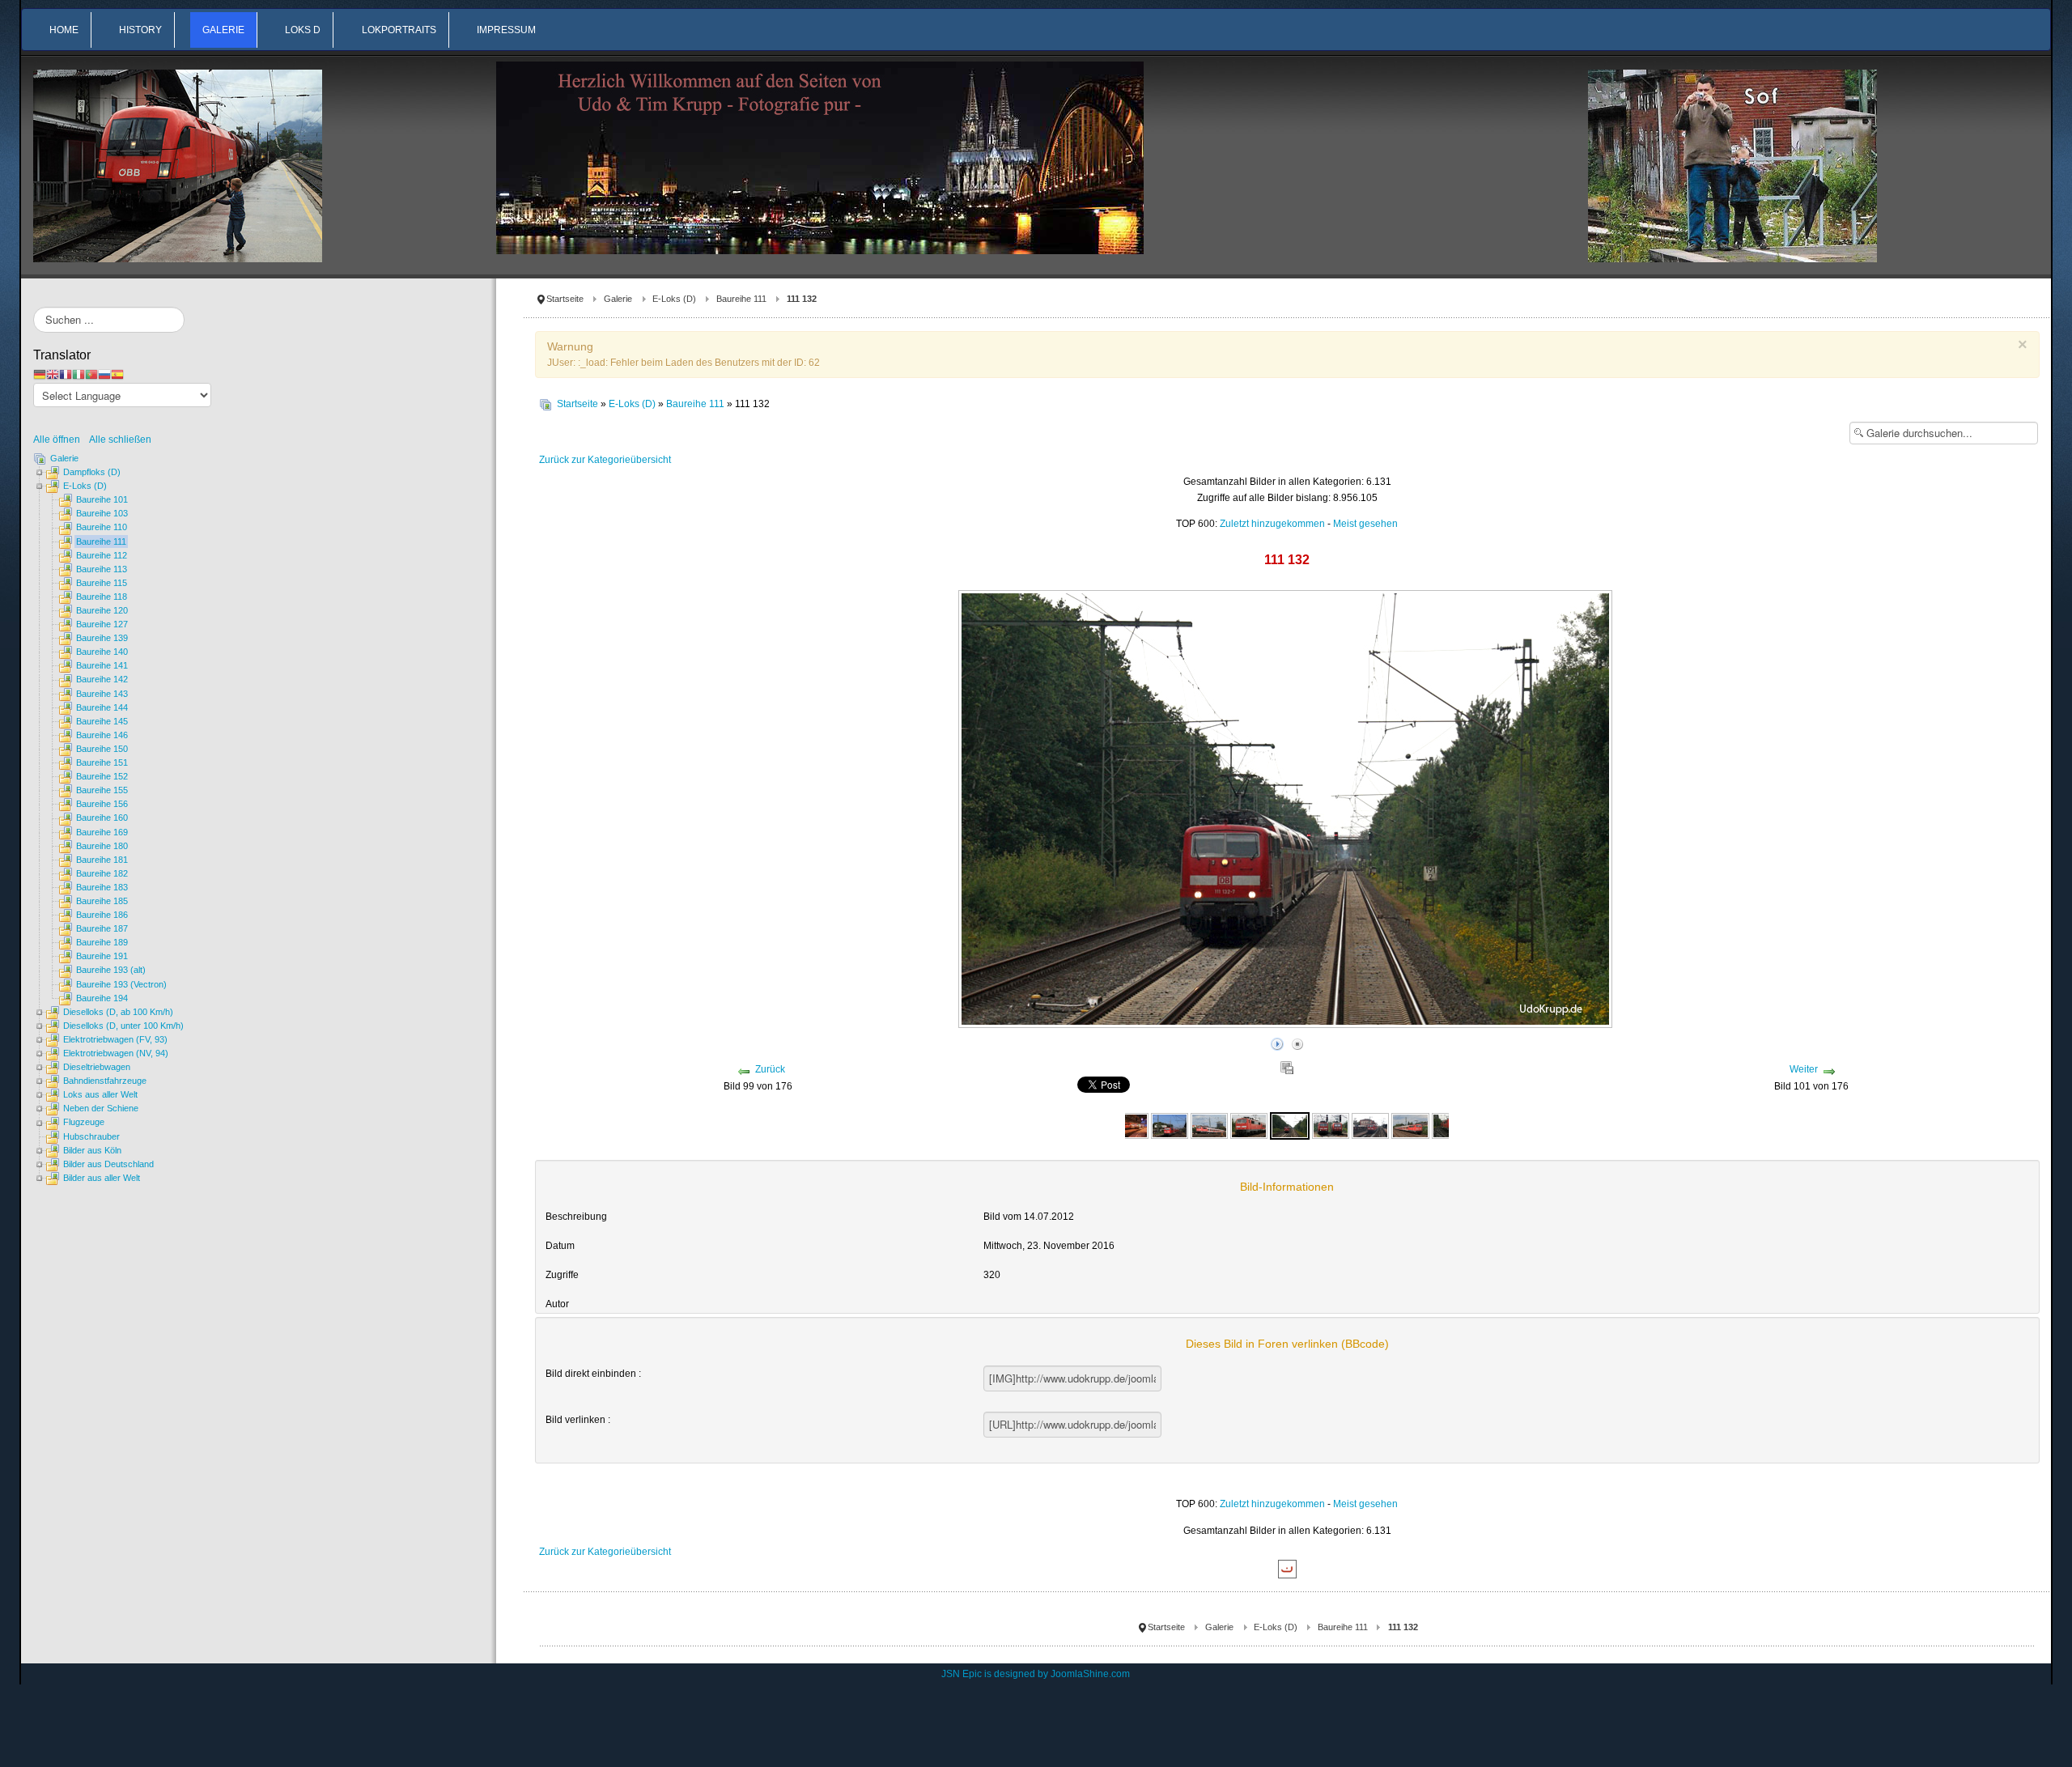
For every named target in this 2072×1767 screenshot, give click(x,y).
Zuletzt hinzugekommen (1272, 524)
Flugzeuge (84, 1122)
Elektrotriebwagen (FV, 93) (115, 1039)
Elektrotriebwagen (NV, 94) (116, 1053)
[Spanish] (117, 374)
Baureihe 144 (102, 707)
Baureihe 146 (102, 735)
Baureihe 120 (102, 610)
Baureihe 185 (102, 901)
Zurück (770, 1069)
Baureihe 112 (102, 555)
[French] (66, 374)
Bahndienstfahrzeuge (105, 1081)
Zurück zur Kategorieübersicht (605, 460)
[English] (53, 374)
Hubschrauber (91, 1136)
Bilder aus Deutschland (108, 1164)
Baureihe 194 (102, 998)
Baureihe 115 (102, 583)
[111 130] (1209, 1125)
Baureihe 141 (102, 665)
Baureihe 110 (102, 527)
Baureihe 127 (102, 624)
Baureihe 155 (102, 790)
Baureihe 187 (102, 928)
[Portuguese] (91, 374)
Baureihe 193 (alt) (111, 970)
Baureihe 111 (741, 299)
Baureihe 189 (102, 942)
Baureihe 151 (102, 762)
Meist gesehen (1365, 524)
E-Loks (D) (674, 299)
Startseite (565, 299)
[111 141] (1370, 1125)
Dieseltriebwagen (97, 1067)
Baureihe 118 (102, 597)
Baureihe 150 (102, 749)
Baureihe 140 (102, 652)
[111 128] (1129, 1125)
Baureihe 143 (102, 694)
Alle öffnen (60, 440)
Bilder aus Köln (92, 1150)
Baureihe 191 (102, 956)
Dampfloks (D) (92, 472)
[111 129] (1170, 1125)
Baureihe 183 (102, 887)
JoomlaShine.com (1090, 1674)
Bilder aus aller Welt (102, 1178)
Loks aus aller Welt (100, 1094)
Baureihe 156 (102, 804)
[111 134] (1331, 1125)
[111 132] (1289, 1125)
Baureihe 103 (102, 513)
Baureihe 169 (102, 832)
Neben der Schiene (101, 1108)
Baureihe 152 (102, 776)
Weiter (1804, 1069)
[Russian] (104, 374)
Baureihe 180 (102, 846)
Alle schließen (120, 440)
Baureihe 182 (102, 873)
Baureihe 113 (102, 569)
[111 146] (1410, 1125)
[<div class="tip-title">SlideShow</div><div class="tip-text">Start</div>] (1277, 1042)
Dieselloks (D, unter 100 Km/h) (123, 1026)
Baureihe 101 (102, 499)
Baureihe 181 (102, 860)
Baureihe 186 (102, 915)
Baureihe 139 (102, 638)
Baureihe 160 (102, 818)
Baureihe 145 (102, 721)
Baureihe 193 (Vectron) (121, 984)
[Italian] (79, 374)
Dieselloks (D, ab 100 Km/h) (118, 1012)
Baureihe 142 (102, 679)
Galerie (618, 299)
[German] (40, 374)
